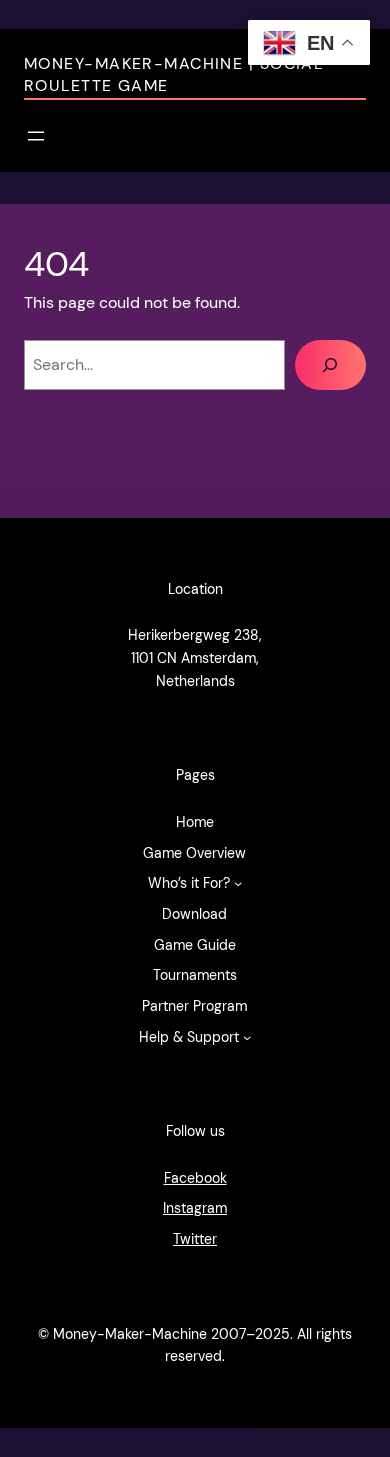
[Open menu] (36, 136)
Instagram (195, 1208)
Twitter (195, 1239)
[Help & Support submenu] (247, 1037)
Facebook (195, 1178)
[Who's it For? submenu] (238, 883)
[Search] (330, 365)
